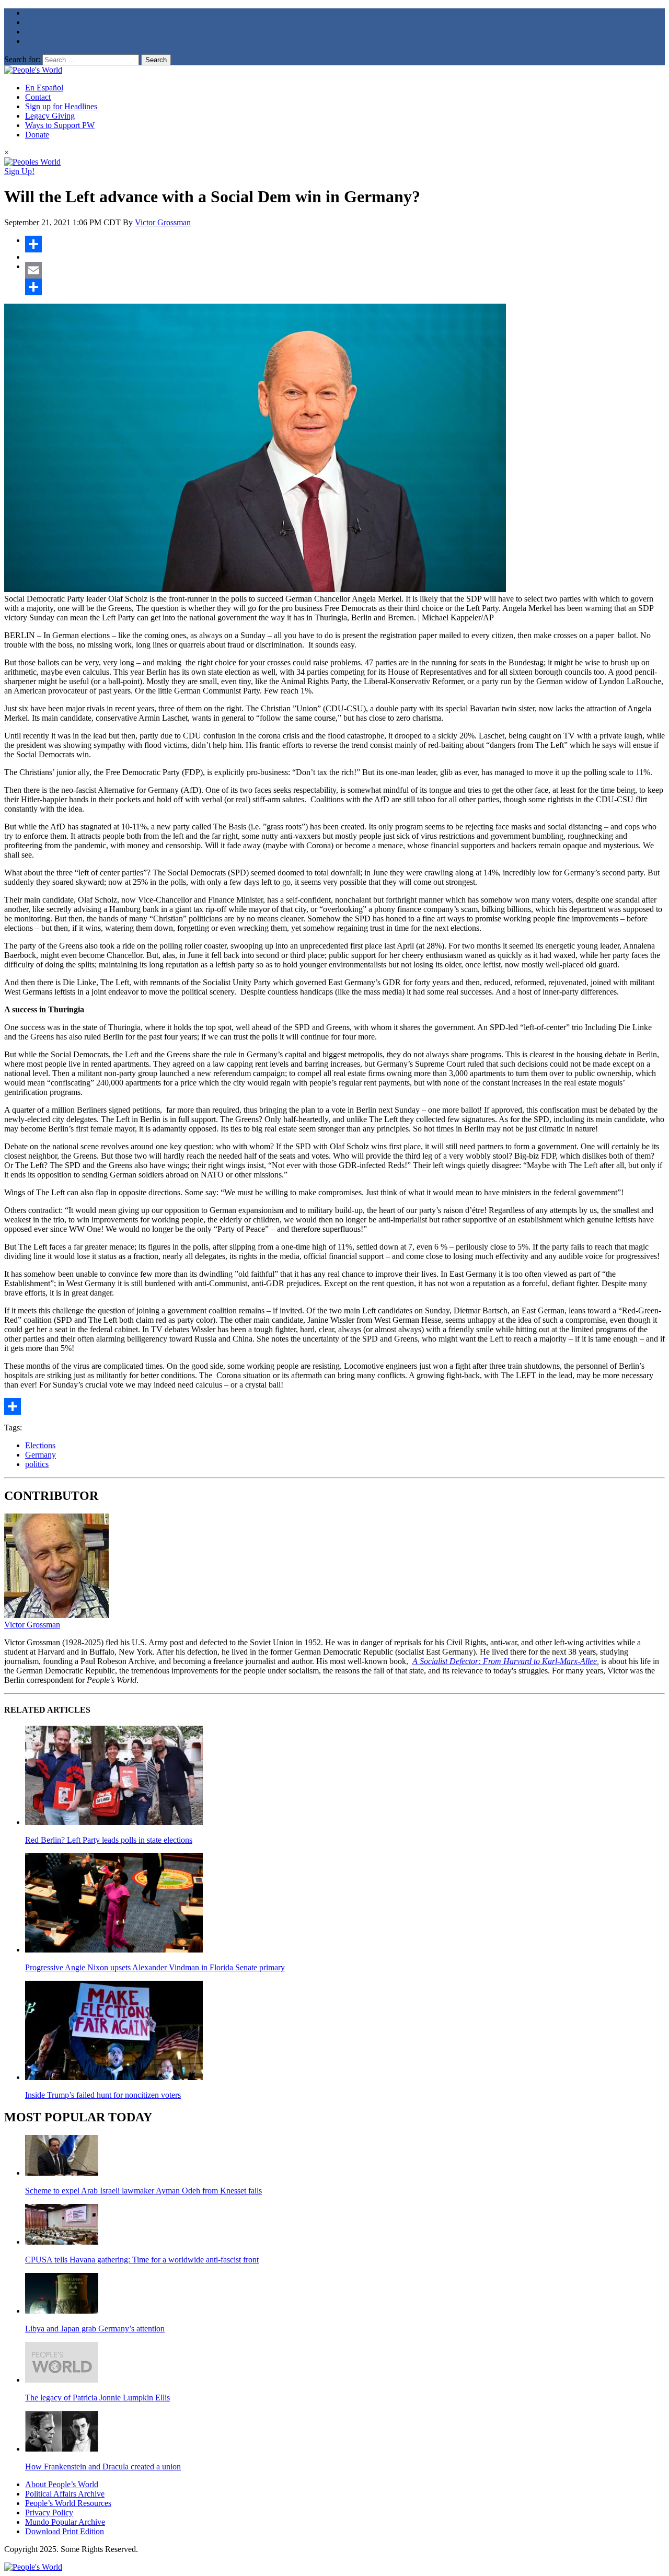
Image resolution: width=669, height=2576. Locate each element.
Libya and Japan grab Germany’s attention (95, 2329)
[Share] (345, 244)
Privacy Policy (49, 2513)
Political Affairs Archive (65, 2494)
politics (37, 1464)
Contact (38, 97)
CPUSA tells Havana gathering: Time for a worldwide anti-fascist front (142, 2260)
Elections (40, 1445)
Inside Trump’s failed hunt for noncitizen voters (103, 2095)
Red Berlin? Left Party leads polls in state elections (109, 1840)
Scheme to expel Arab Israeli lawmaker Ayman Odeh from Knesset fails (143, 2191)
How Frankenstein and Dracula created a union (103, 2467)
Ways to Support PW (60, 125)
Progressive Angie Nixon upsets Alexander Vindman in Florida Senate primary (155, 1967)
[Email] (345, 270)
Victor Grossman (163, 222)
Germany (41, 1455)
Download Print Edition (65, 2531)
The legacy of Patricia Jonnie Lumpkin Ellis (97, 2398)
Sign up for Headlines (61, 106)
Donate (37, 135)
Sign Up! (19, 171)
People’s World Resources (68, 2503)
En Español (44, 88)
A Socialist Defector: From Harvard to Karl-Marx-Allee (505, 1661)
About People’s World (62, 2484)
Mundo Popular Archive (65, 2522)
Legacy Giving (50, 116)
